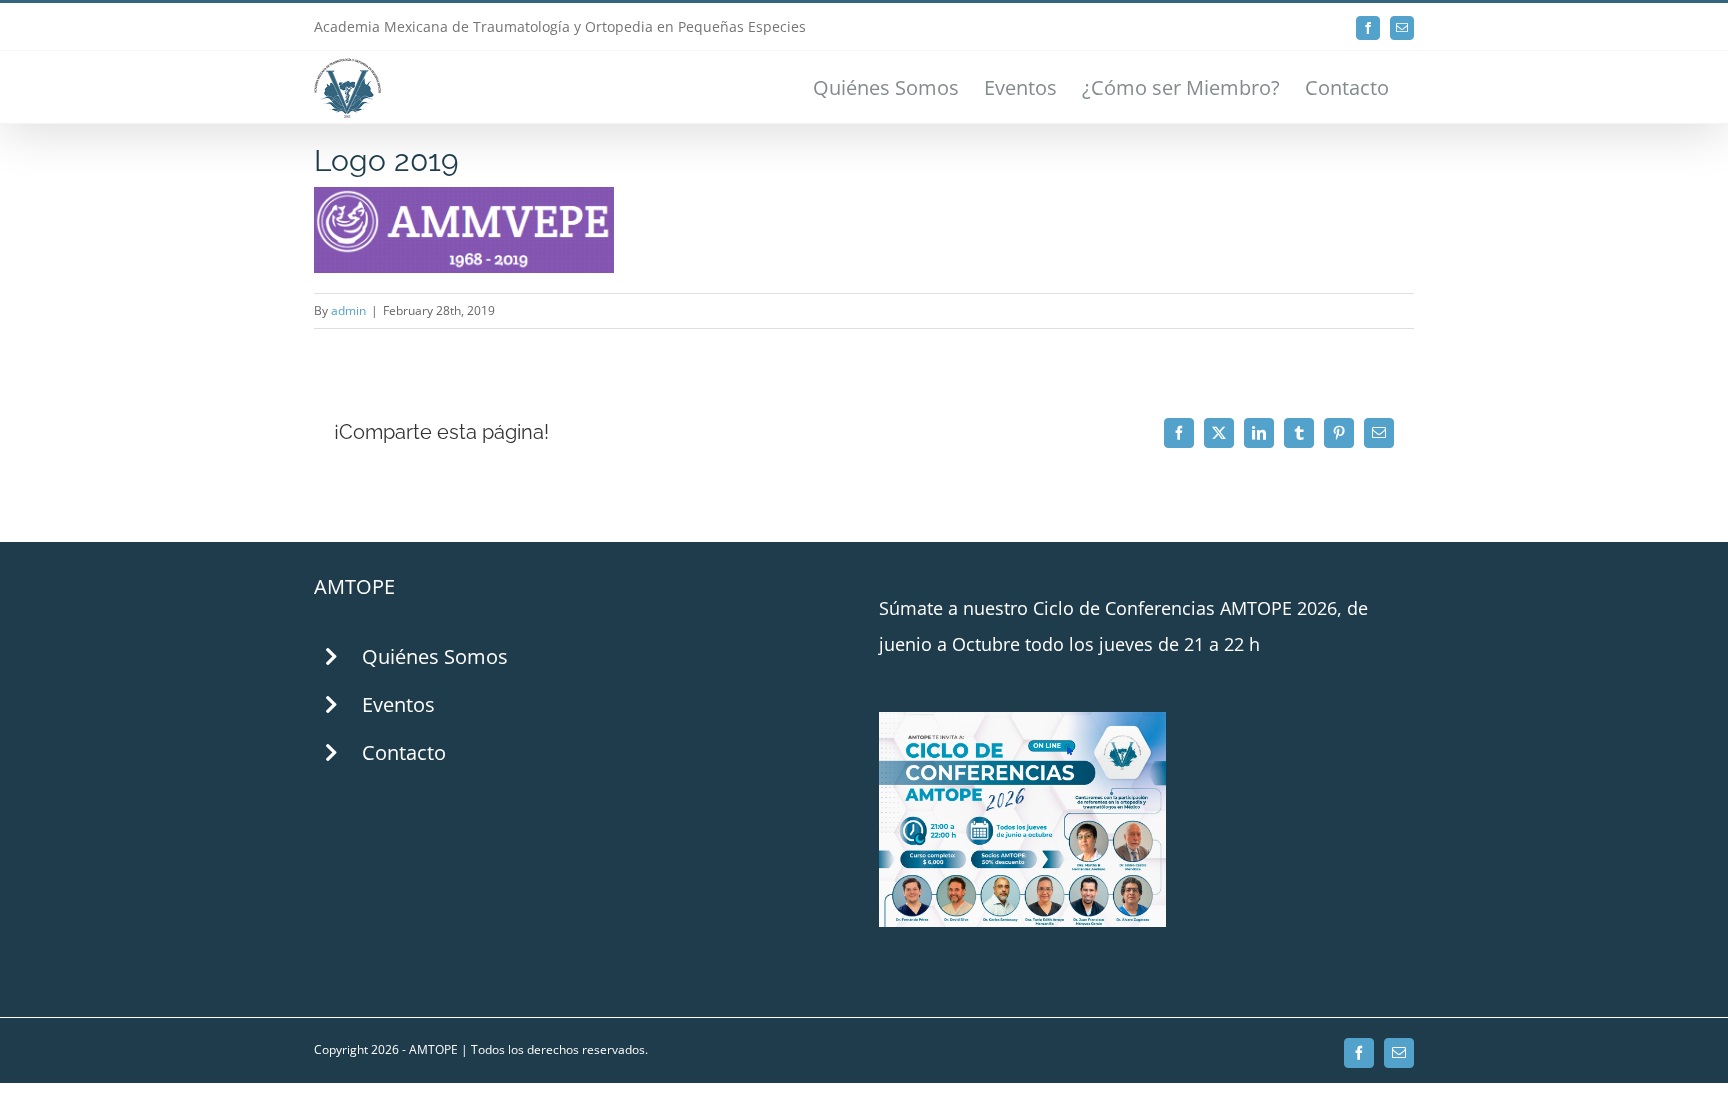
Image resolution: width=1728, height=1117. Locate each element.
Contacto (404, 752)
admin (348, 310)
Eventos (398, 704)
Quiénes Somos (435, 656)
